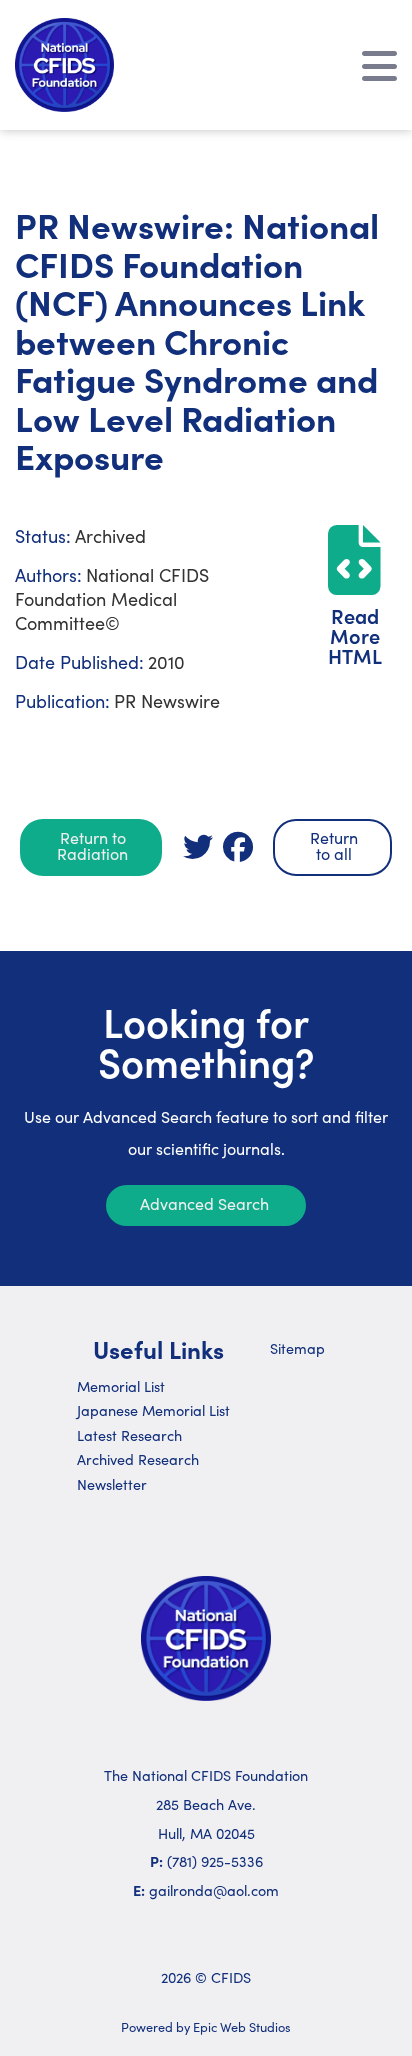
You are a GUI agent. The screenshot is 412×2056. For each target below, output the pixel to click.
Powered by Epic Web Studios (206, 2026)
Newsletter (112, 1484)
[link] (198, 847)
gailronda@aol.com (214, 1890)
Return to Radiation (92, 845)
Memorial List (121, 1386)
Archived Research (138, 1459)
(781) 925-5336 (215, 1861)
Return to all (334, 845)
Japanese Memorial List (153, 1410)
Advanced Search (204, 1203)
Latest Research (129, 1435)
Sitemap (297, 1348)
